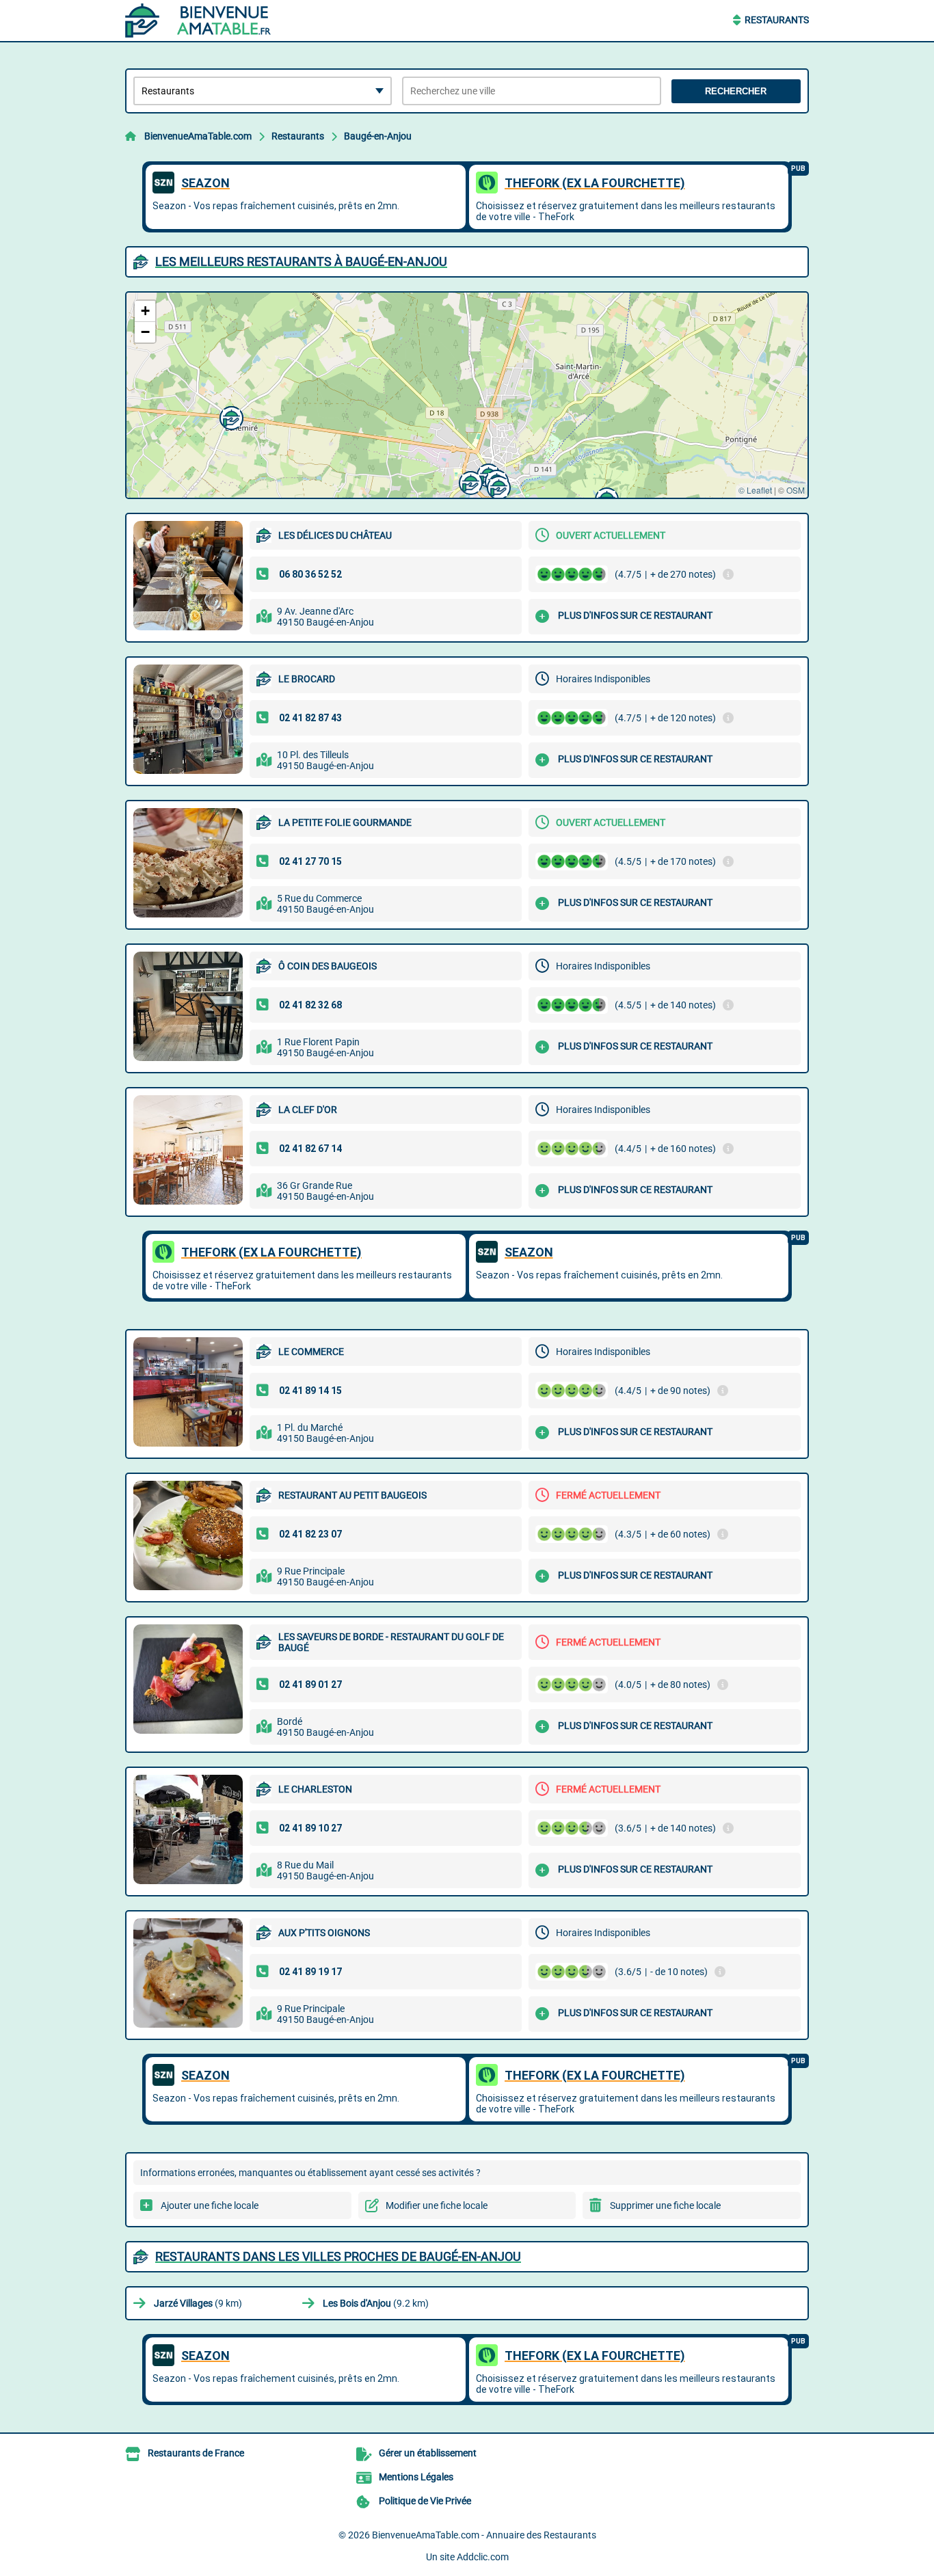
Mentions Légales (416, 2477)
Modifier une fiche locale (437, 2205)
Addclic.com (483, 2557)
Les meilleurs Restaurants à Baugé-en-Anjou (301, 261)
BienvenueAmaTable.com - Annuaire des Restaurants (484, 2535)
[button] (497, 486)
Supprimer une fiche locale (665, 2205)
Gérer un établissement (428, 2453)
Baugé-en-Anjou (378, 136)
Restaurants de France (196, 2453)
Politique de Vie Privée (425, 2501)
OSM (796, 490)
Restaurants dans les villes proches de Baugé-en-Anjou (338, 2256)
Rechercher (736, 91)
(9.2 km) (376, 2303)
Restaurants (777, 20)
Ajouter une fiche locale (210, 2205)
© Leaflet (755, 490)
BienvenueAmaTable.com (198, 136)
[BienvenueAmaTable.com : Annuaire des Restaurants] (211, 21)
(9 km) (198, 2303)
